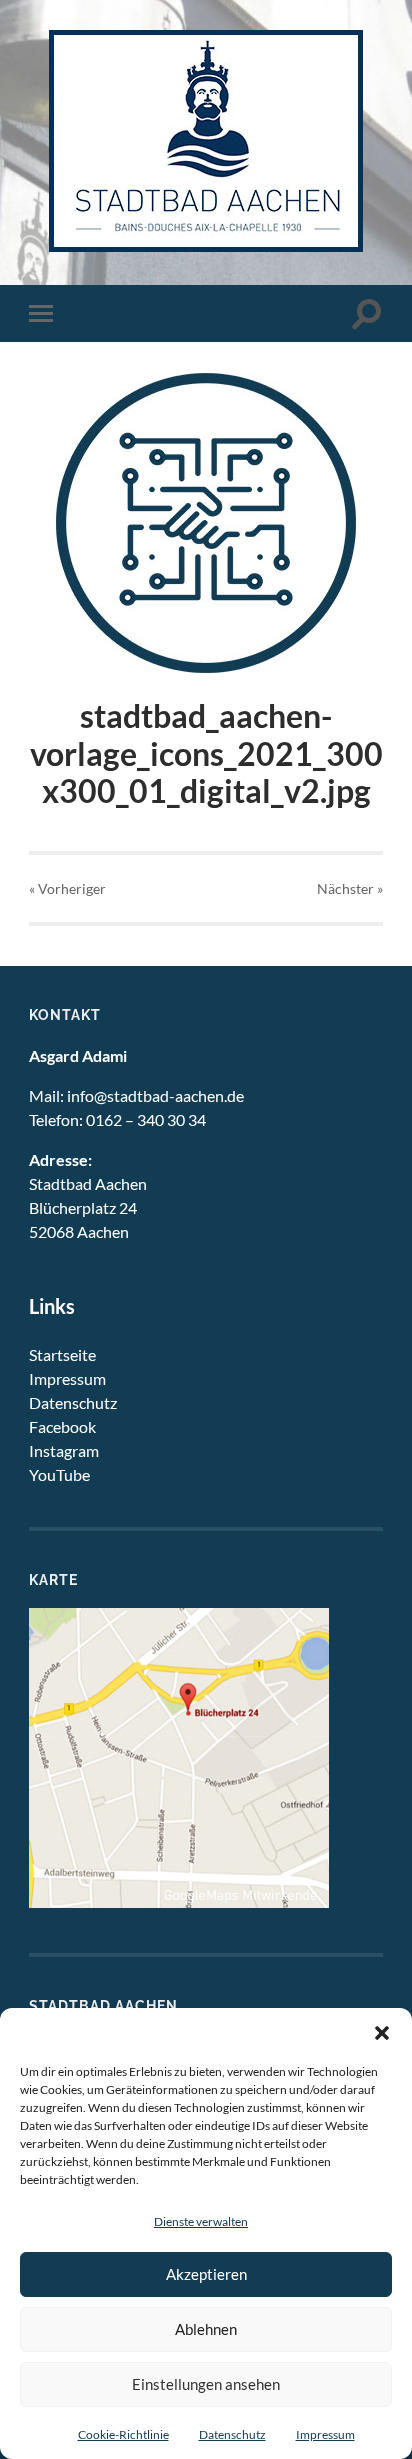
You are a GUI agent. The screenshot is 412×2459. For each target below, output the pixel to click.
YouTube (59, 1474)
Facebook (62, 1426)
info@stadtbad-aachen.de (155, 1095)
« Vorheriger (67, 888)
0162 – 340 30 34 (146, 1119)
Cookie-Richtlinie (123, 2434)
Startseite (62, 1354)
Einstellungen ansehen (206, 2384)
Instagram (64, 1450)
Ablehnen (206, 2329)
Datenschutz (232, 2434)
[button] (382, 2033)
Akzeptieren (206, 2274)
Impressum (325, 2434)
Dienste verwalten (201, 2221)
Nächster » (350, 888)
